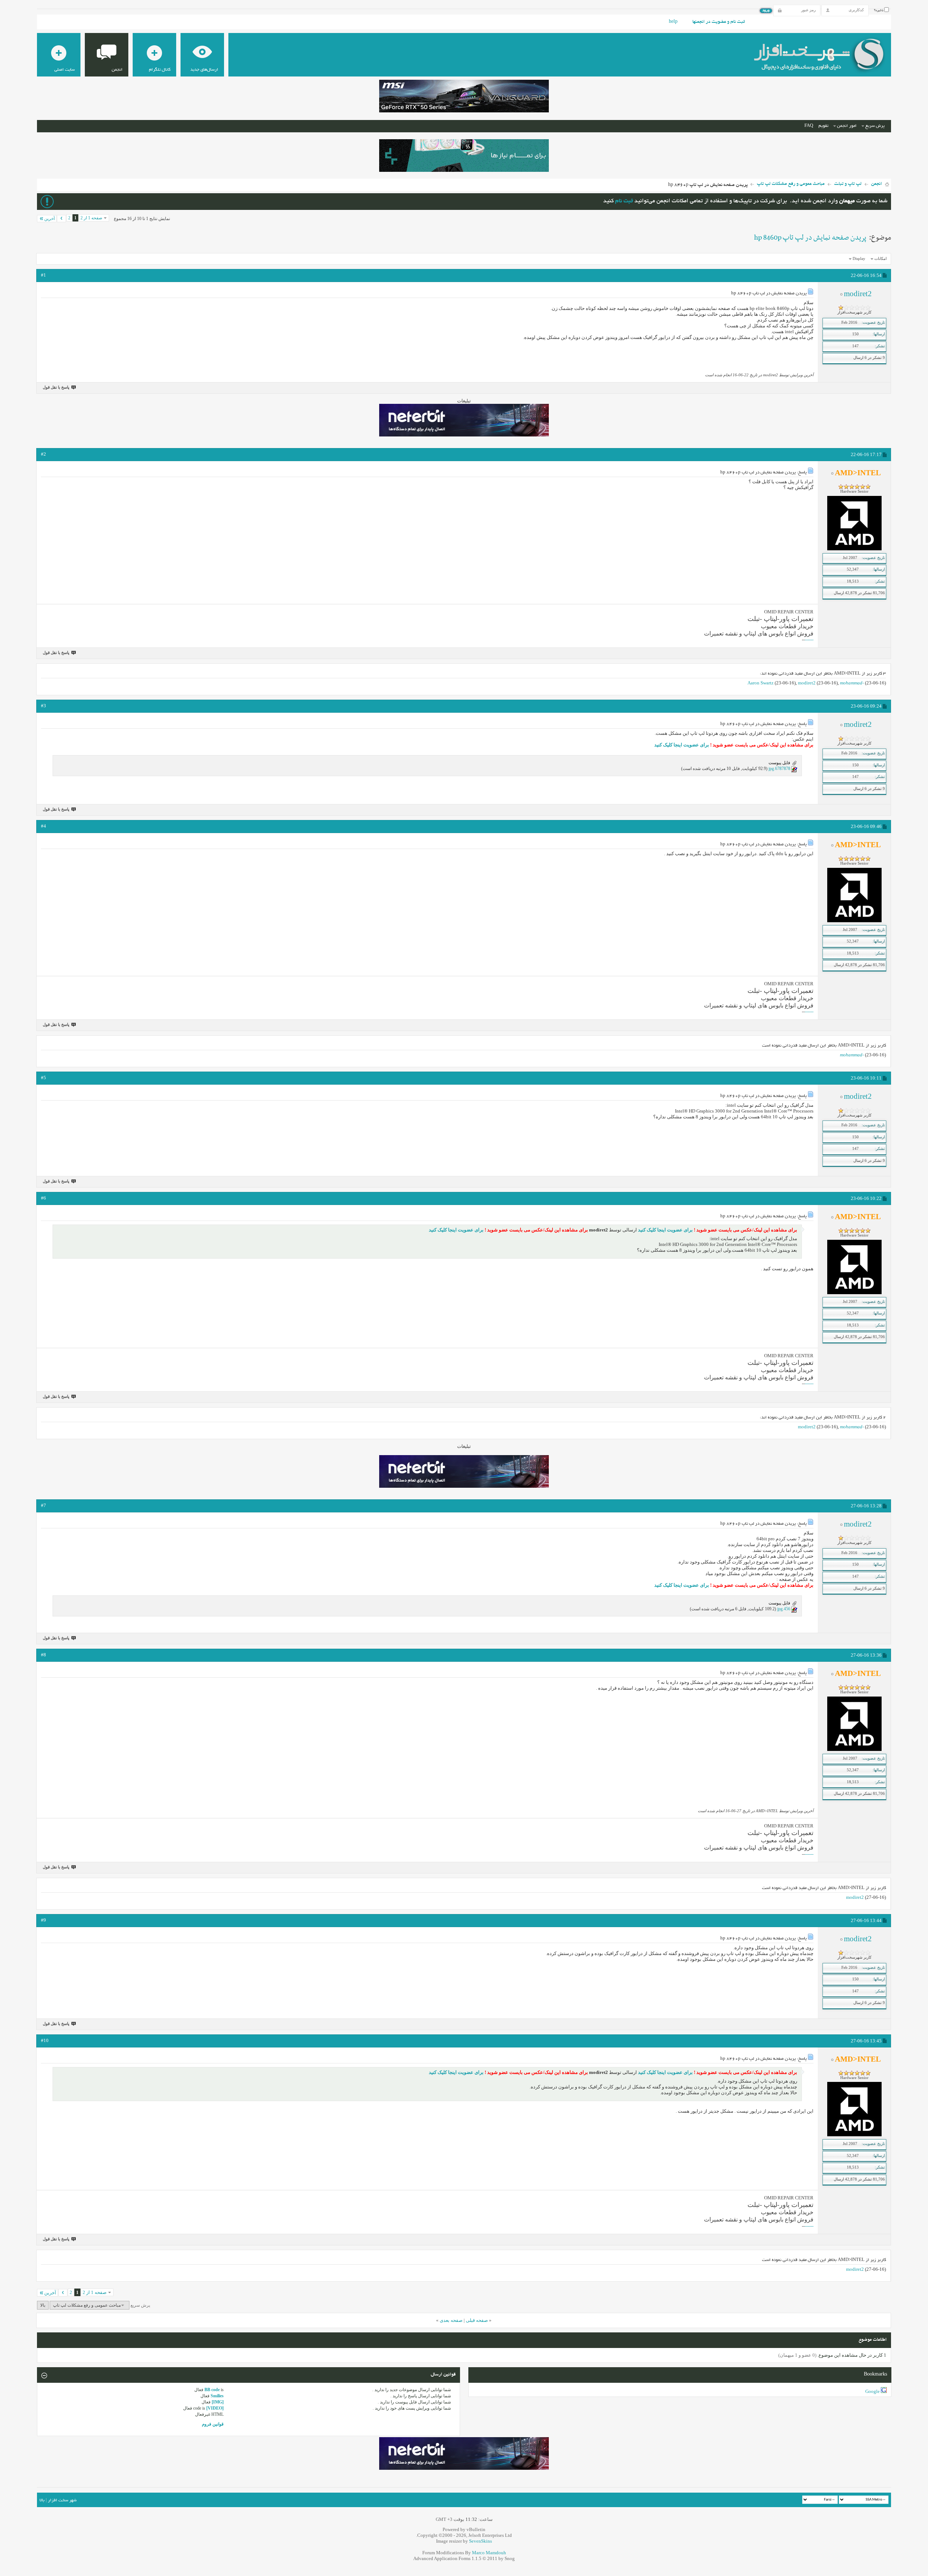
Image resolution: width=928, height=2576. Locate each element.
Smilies (217, 2396)
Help (673, 22)
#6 (43, 1198)
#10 (45, 2040)
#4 (43, 826)
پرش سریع (875, 126)
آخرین (49, 219)
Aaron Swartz (761, 683)
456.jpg (784, 1609)
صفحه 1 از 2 (91, 218)
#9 (43, 1920)
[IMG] (218, 2402)
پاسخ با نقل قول (56, 387)
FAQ (809, 126)
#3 (43, 706)
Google (873, 2391)
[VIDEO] (215, 2408)
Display (859, 258)
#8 (43, 1655)
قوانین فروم (213, 2424)
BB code (212, 2390)
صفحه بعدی (451, 2320)
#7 (43, 1505)
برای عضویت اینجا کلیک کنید (682, 745)
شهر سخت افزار (62, 2500)
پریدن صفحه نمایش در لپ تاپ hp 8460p (810, 238)
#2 (43, 454)
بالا (43, 2305)
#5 (43, 1078)
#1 (43, 275)
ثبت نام (624, 201)
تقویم (823, 126)
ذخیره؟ (879, 11)
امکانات (881, 258)
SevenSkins (480, 2541)
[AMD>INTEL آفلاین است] (854, 549)
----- (810, 640)
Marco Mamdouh (489, 2553)
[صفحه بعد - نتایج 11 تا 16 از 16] (61, 219)
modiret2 (807, 683)
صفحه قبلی (477, 2320)
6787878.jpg (779, 769)
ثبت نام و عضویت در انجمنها (719, 22)
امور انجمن (847, 126)
